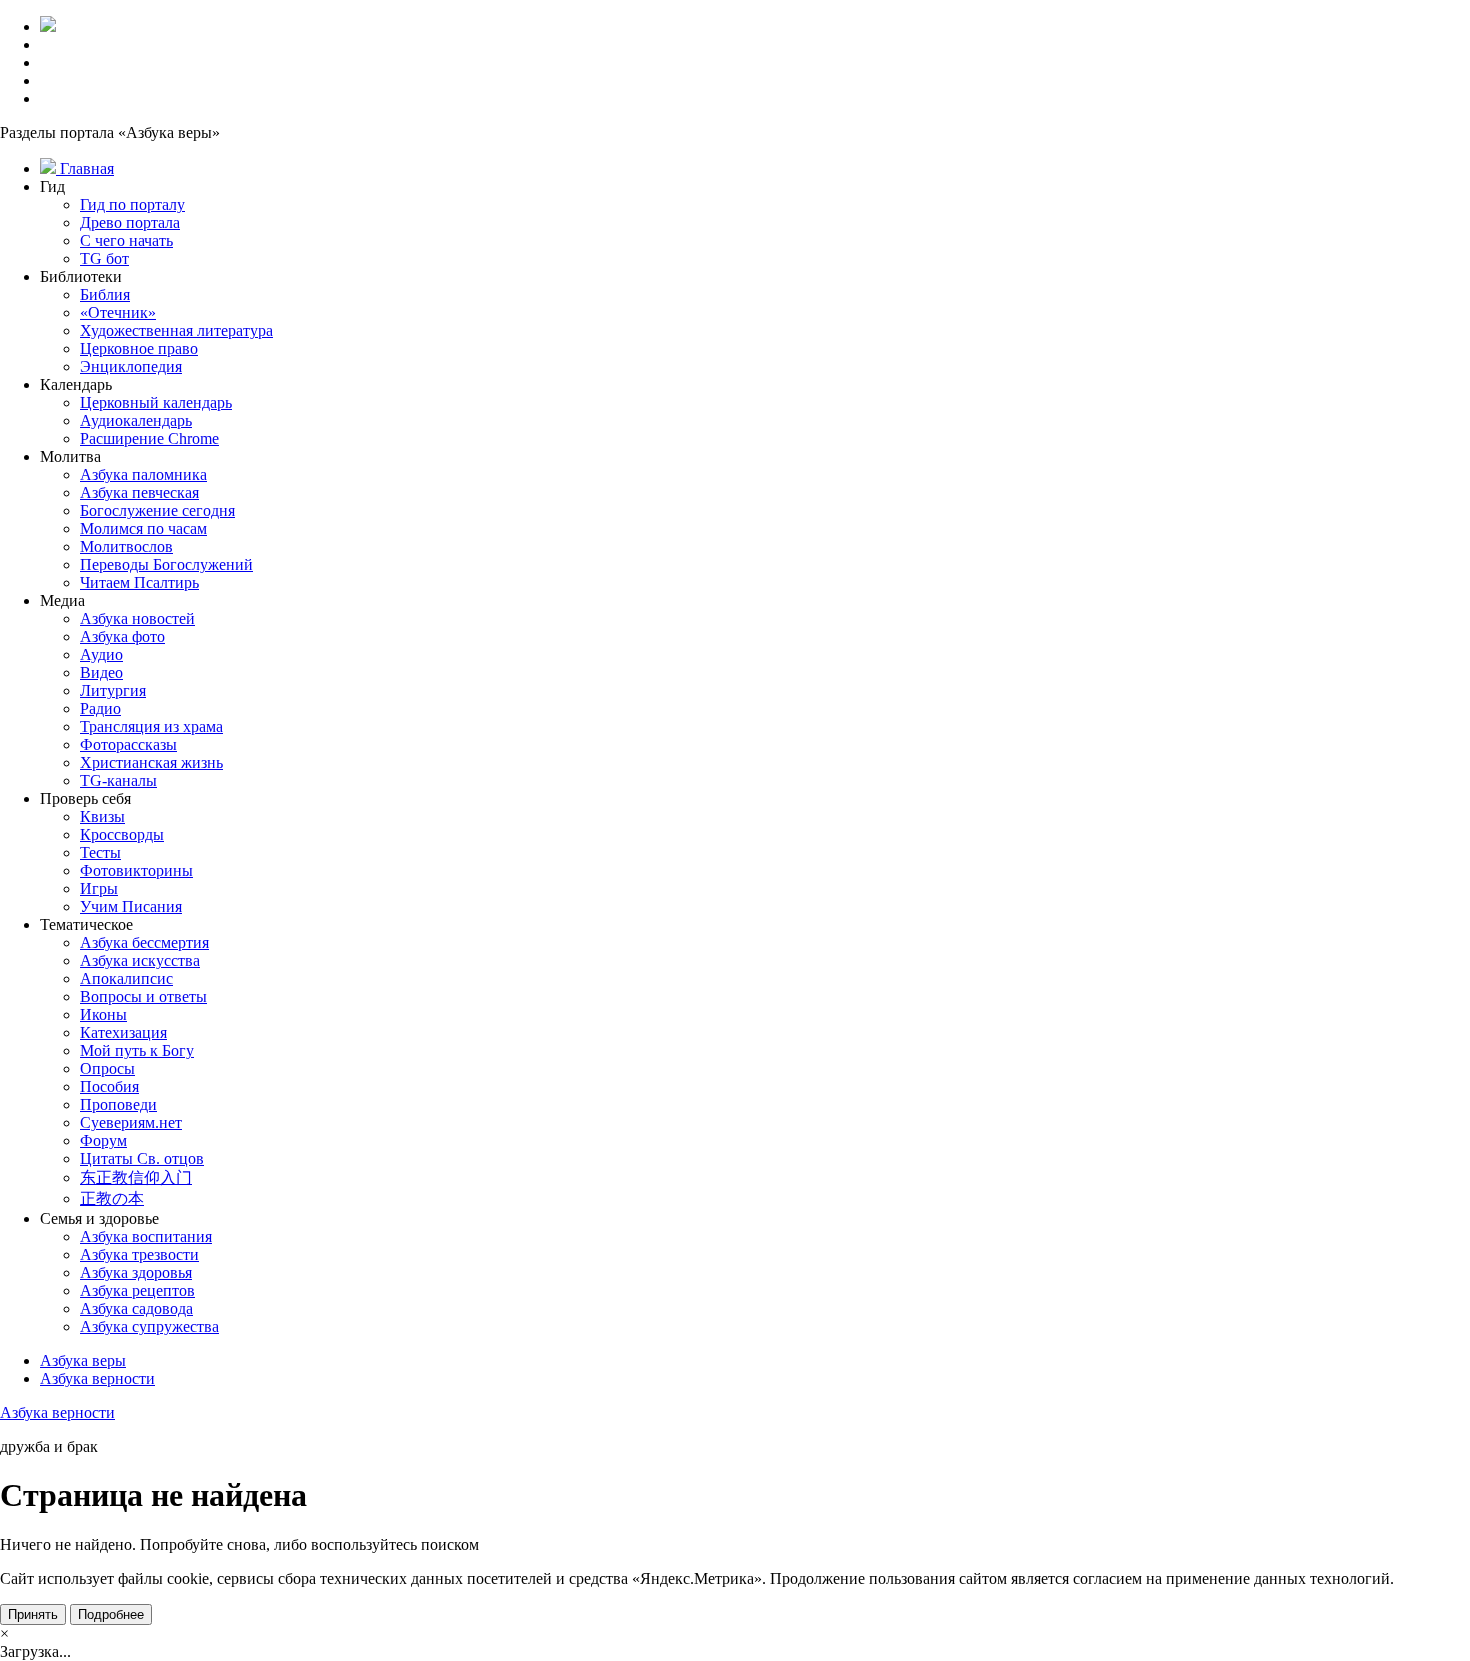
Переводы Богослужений (166, 564)
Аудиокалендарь (136, 420)
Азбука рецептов (137, 1290)
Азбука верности (57, 1412)
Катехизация (123, 1032)
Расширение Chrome (149, 438)
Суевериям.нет (131, 1122)
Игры (99, 888)
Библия (105, 294)
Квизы (102, 816)
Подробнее (111, 1614)
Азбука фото (122, 636)
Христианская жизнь (151, 762)
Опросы (107, 1068)
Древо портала (130, 222)
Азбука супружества (149, 1326)
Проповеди (118, 1104)
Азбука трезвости (139, 1254)
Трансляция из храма (151, 726)
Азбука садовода (136, 1308)
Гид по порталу (132, 204)
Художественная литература (176, 330)
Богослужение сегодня (157, 510)
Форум (103, 1140)
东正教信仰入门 (136, 1177)
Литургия (113, 690)
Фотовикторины (136, 870)
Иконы (103, 1014)
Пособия (109, 1086)
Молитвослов (126, 546)
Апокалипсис (126, 978)
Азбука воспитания (146, 1236)
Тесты (100, 852)
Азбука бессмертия (144, 942)
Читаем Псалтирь (139, 582)
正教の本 (112, 1198)
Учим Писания (131, 906)
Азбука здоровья (136, 1272)
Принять (33, 1614)
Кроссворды (122, 834)
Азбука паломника (143, 474)
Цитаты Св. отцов (142, 1158)
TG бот (104, 258)
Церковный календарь (156, 402)
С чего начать (126, 240)
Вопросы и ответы (143, 996)
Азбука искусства (140, 960)
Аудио (101, 654)
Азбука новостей (137, 618)
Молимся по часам (143, 528)
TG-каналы (118, 780)
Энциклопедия (131, 366)
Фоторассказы (128, 744)
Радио (100, 708)
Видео (101, 672)
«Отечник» (118, 312)
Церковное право (139, 348)
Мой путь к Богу (137, 1050)
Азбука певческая (139, 492)
